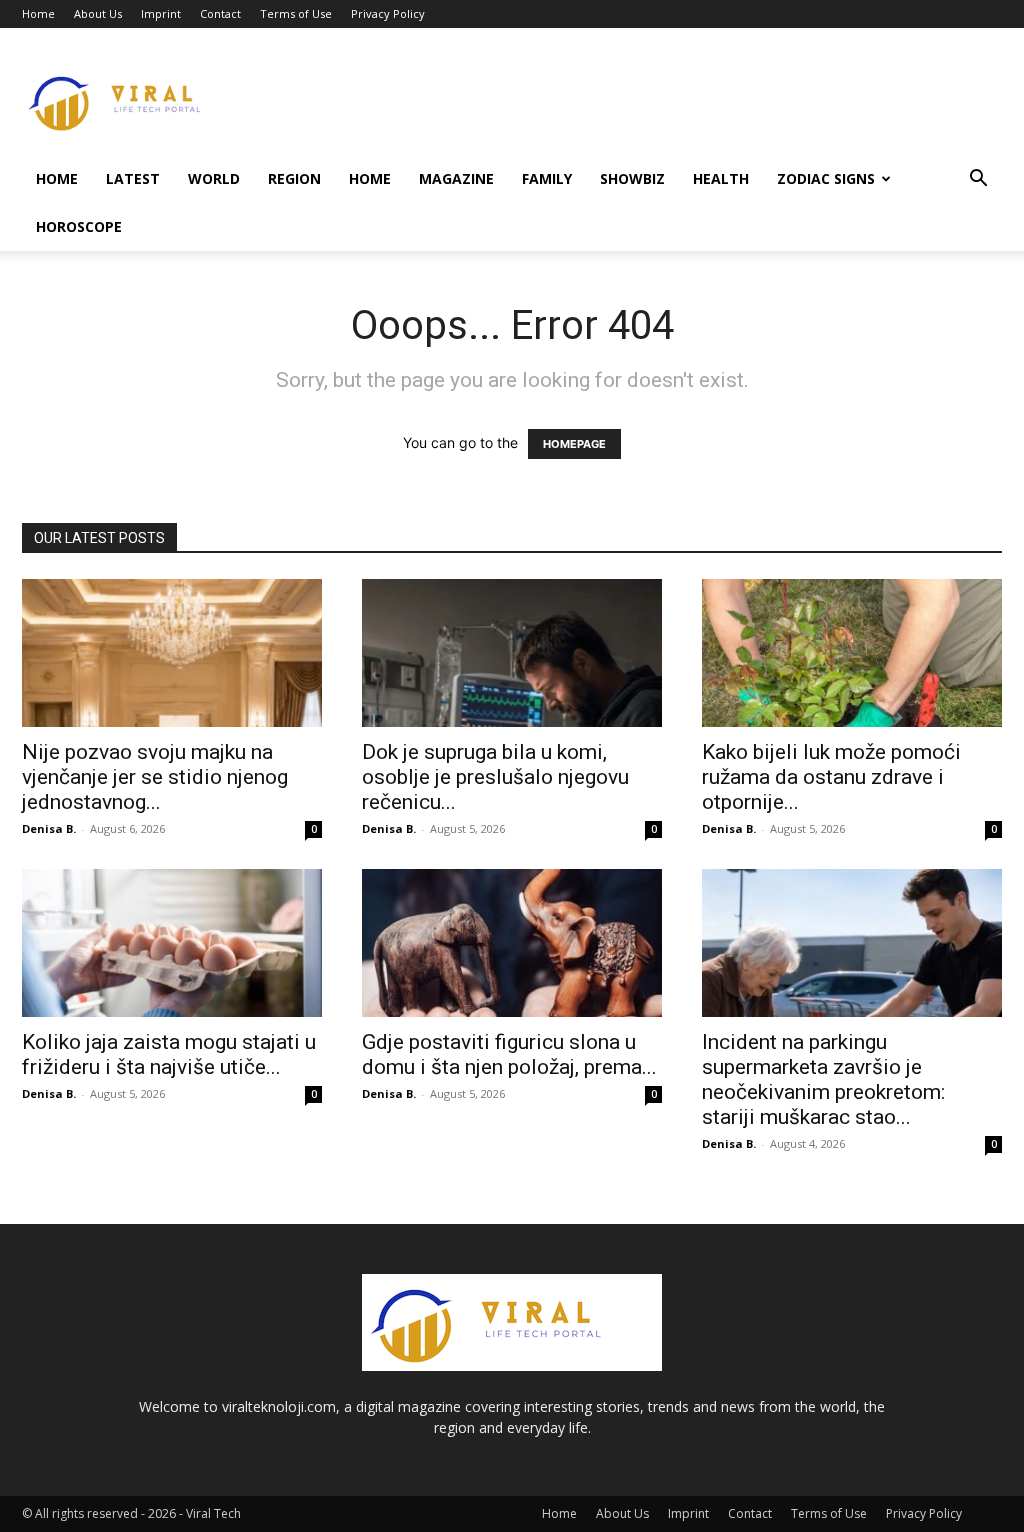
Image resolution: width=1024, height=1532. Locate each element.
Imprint (161, 13)
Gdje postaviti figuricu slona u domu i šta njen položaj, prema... (509, 1054)
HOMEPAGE (574, 444)
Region (294, 178)
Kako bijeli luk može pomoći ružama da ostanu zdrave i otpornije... (831, 777)
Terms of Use (296, 13)
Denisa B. (49, 828)
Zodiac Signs (826, 178)
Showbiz (632, 178)
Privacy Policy (388, 13)
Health (721, 178)
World (214, 178)
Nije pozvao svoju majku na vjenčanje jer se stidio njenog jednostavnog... (155, 777)
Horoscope (79, 226)
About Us (98, 13)
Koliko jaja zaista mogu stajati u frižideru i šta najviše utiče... (169, 1054)
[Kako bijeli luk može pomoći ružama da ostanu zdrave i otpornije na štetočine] (852, 653)
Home (38, 13)
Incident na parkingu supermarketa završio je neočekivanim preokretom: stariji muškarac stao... (823, 1079)
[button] (978, 180)
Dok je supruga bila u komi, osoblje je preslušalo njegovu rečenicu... (495, 777)
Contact (220, 13)
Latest (133, 178)
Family (547, 178)
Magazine (456, 178)
